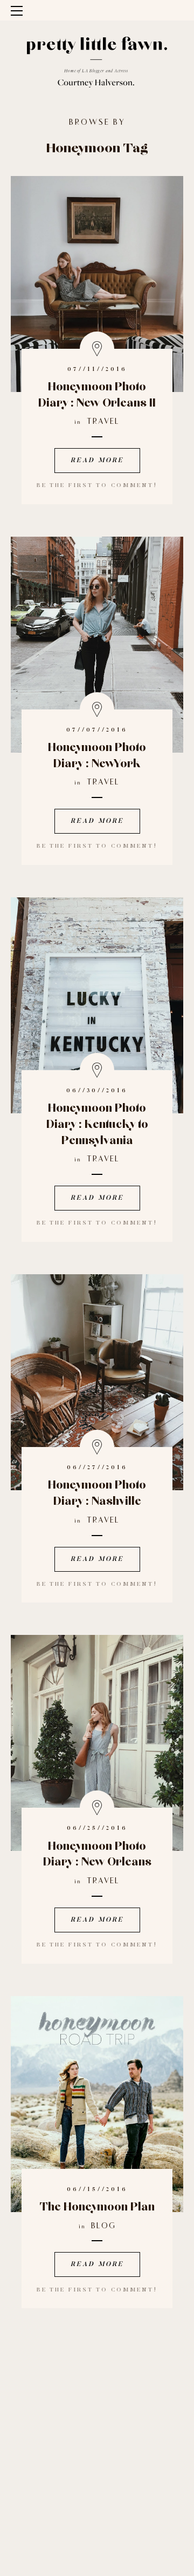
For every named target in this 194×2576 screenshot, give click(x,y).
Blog (103, 2226)
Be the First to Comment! (97, 486)
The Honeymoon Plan (97, 2207)
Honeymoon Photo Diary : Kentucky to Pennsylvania (97, 1124)
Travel (103, 422)
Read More (97, 461)
